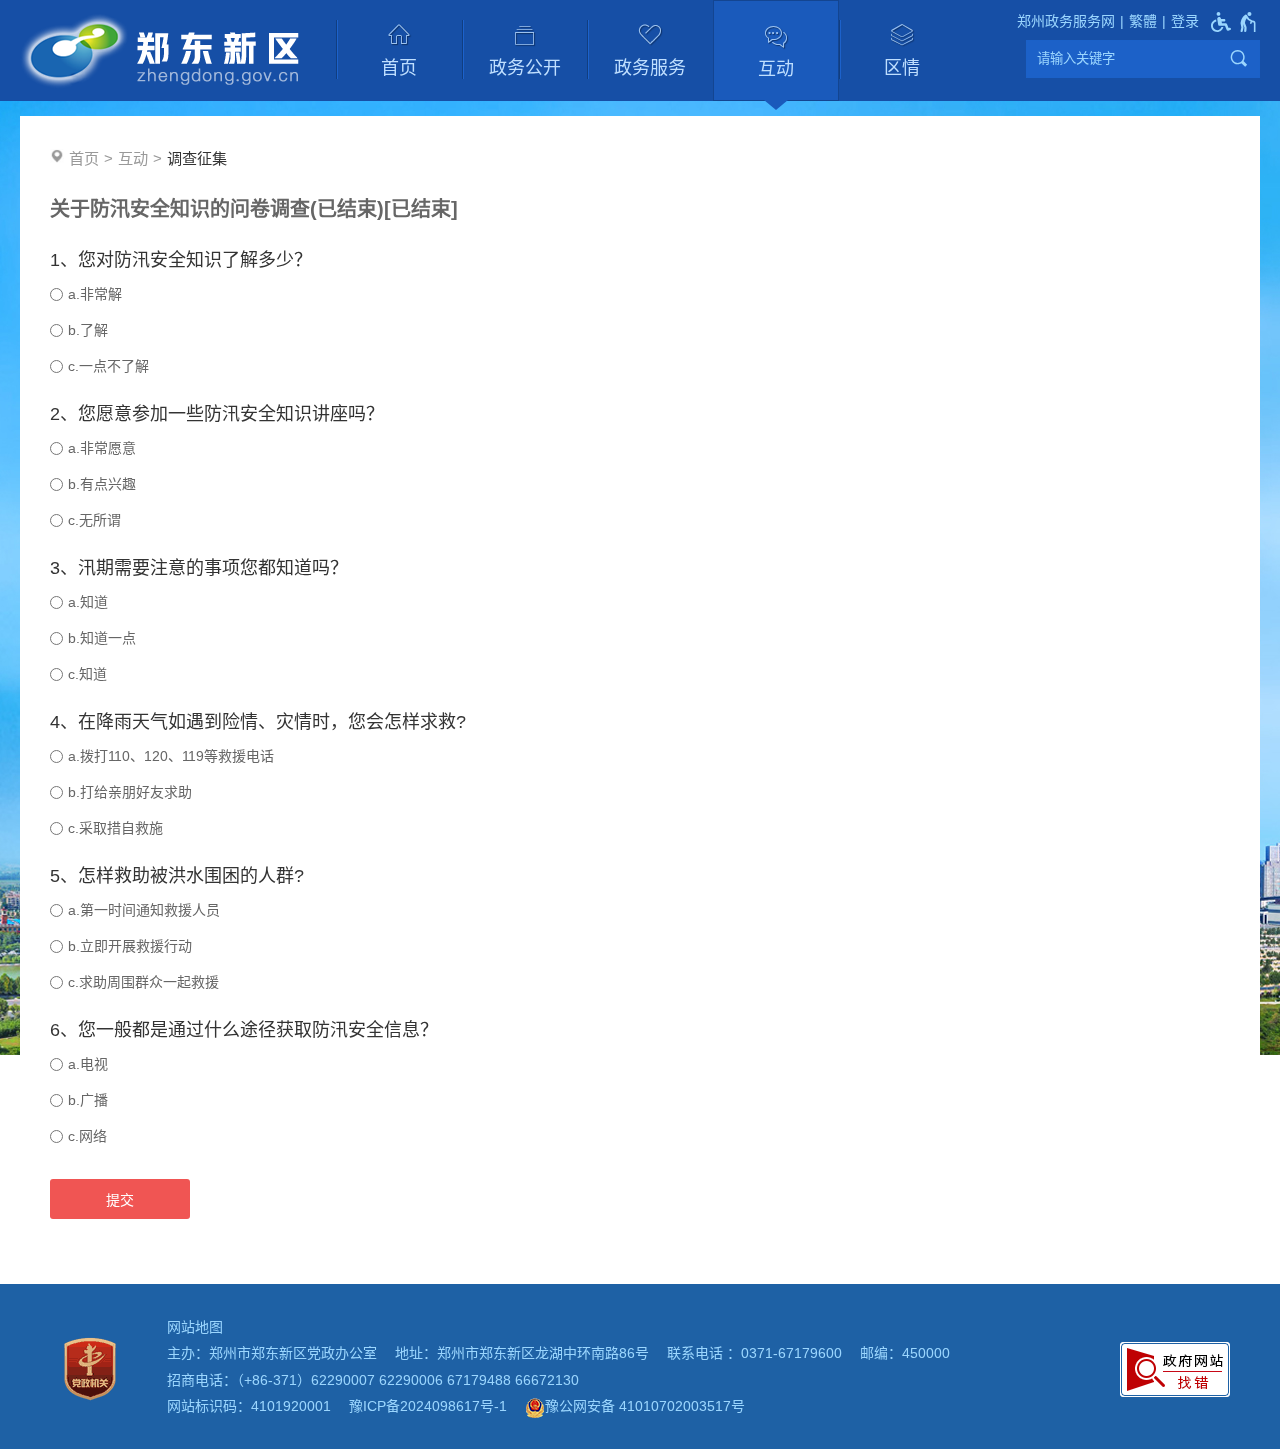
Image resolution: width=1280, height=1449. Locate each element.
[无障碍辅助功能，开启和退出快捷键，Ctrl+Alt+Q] (1234, 22)
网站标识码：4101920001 (249, 1406)
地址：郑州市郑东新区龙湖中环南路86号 (522, 1353)
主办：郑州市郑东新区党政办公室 (272, 1353)
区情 (902, 68)
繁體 (1143, 21)
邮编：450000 (905, 1353)
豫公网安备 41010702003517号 (645, 1406)
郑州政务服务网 (1066, 21)
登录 (1185, 21)
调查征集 (197, 158)
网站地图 (195, 1327)
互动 (776, 69)
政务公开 (525, 68)
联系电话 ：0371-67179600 (754, 1353)
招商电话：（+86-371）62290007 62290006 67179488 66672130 (373, 1380)
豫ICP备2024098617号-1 (428, 1406)
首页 (399, 68)
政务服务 (650, 68)
